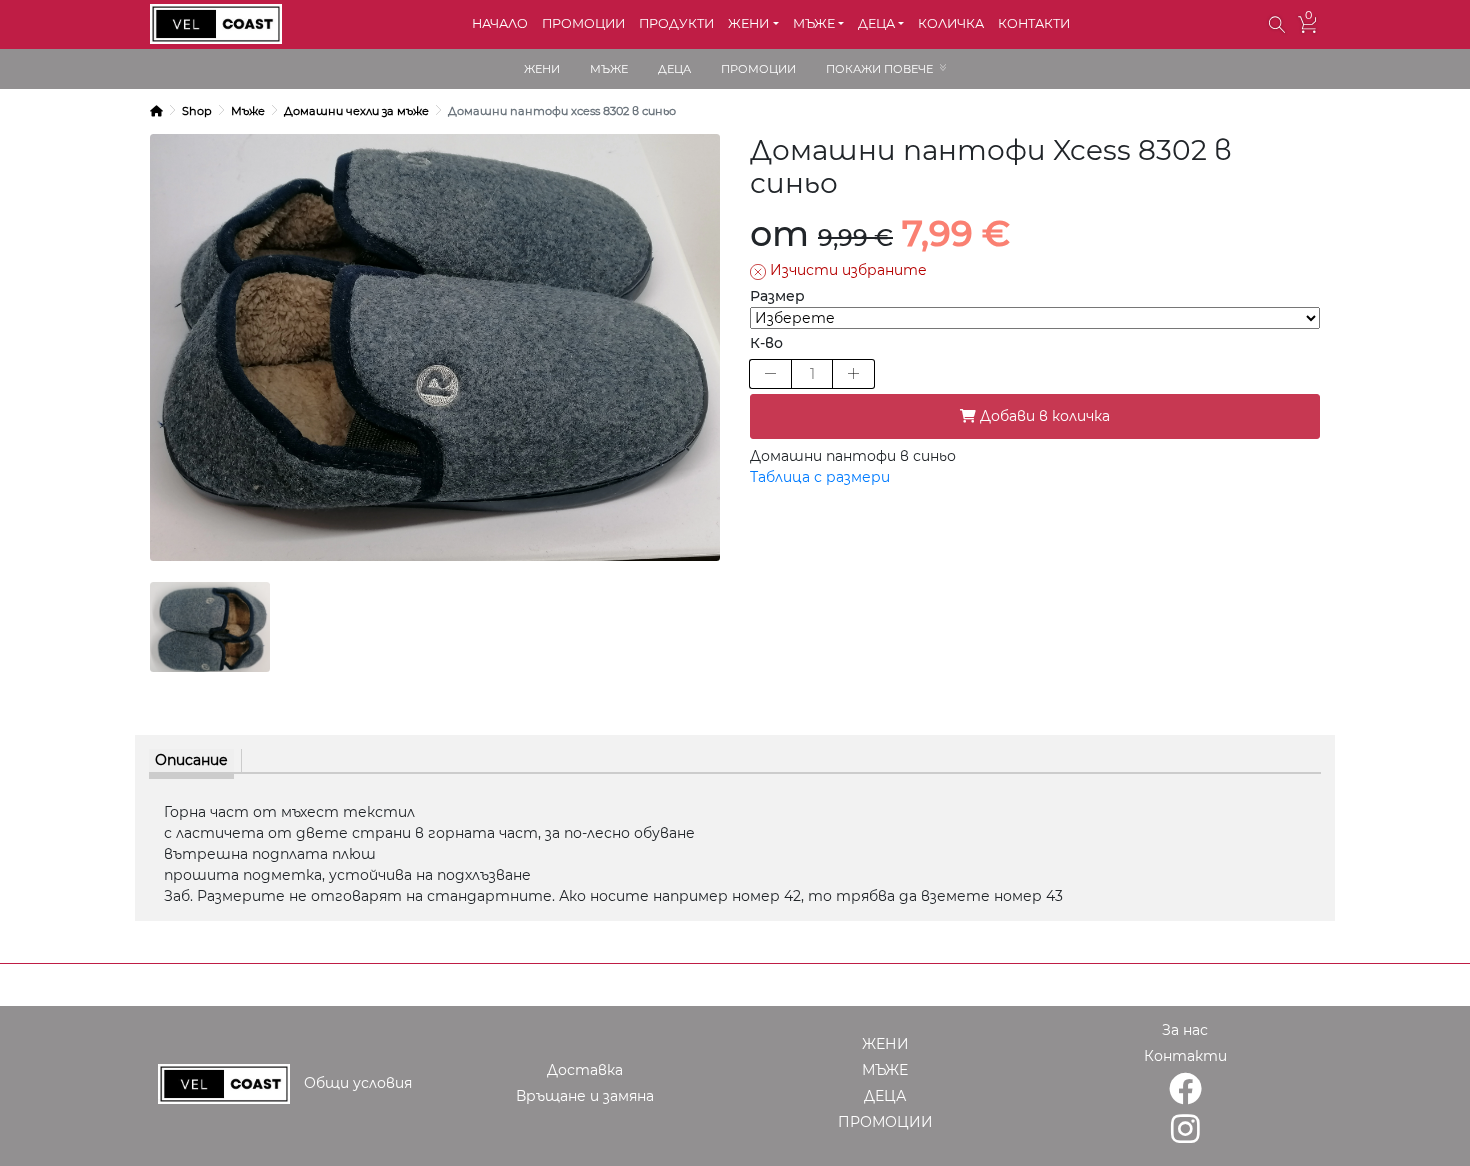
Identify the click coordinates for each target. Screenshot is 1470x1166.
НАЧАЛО (500, 23)
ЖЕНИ (542, 69)
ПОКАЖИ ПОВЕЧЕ (879, 69)
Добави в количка (1043, 416)
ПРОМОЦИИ (583, 23)
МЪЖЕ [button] (814, 23)
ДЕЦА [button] (876, 23)
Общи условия (358, 1083)
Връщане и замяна (585, 1096)
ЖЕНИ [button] (748, 23)
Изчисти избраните (846, 270)
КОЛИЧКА (951, 23)
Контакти (1185, 1056)
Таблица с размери (820, 477)
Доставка (585, 1070)
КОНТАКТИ (1034, 23)
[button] (1277, 24)
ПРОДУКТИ (676, 23)
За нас (1185, 1030)
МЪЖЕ (609, 69)
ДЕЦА (674, 69)
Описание (191, 760)
